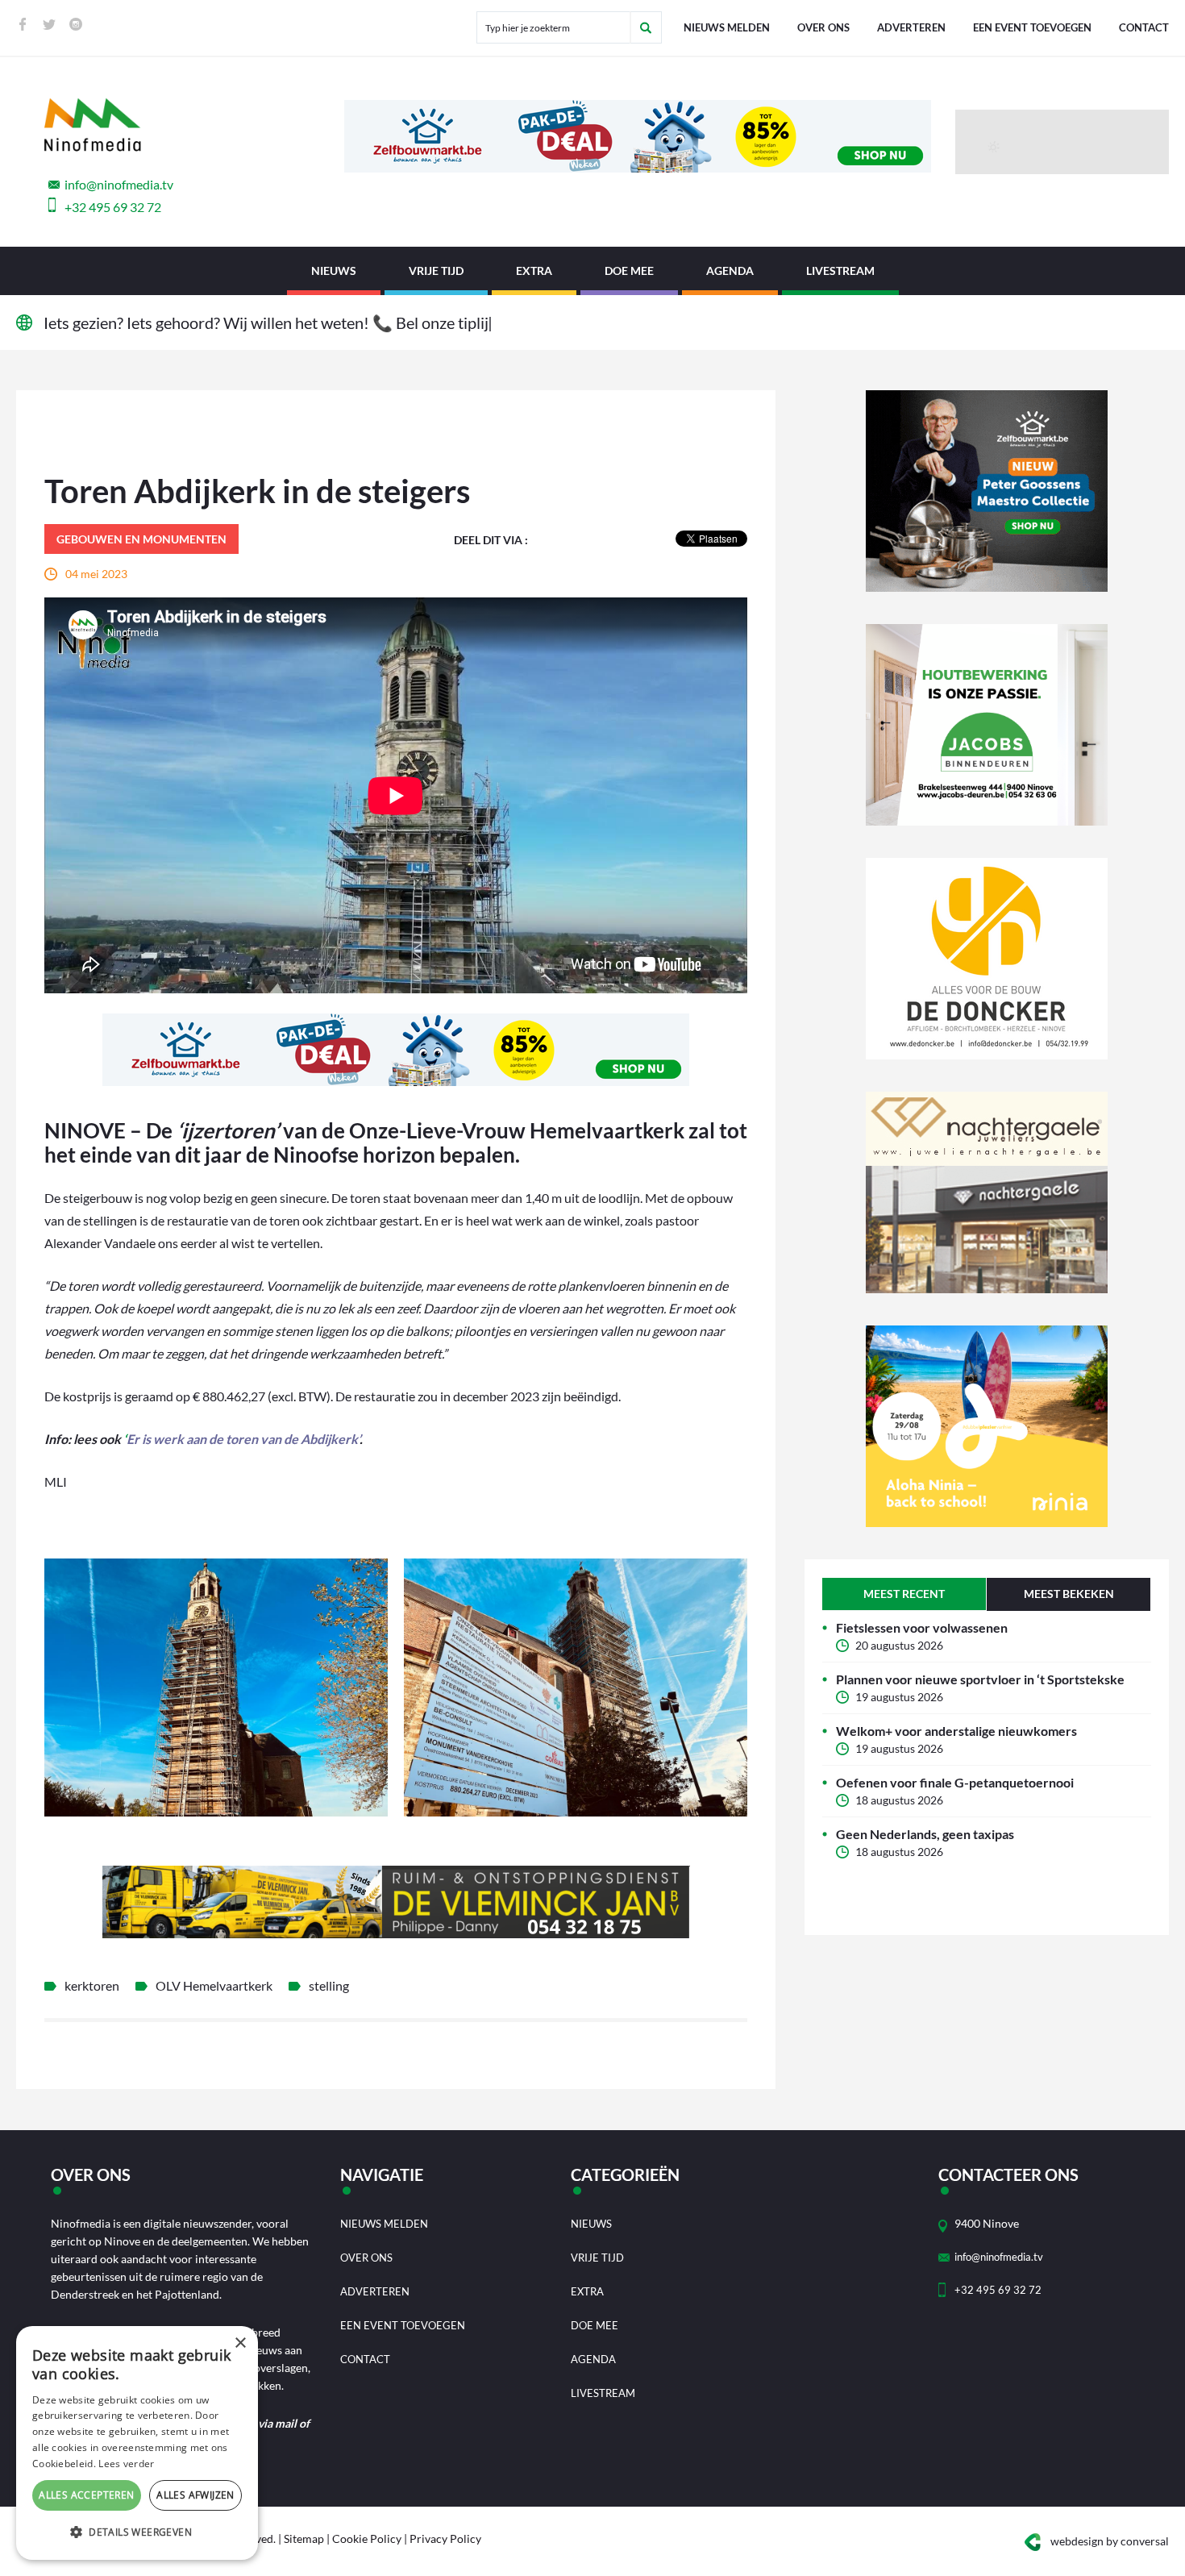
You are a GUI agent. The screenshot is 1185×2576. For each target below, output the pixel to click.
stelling (329, 1985)
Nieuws (334, 271)
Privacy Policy (445, 2539)
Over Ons (823, 27)
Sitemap (304, 2539)
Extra (534, 271)
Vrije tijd (436, 271)
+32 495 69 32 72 (113, 207)
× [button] (240, 2343)
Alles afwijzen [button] (195, 2495)
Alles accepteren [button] (86, 2495)
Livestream (840, 271)
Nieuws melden (727, 27)
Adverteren (911, 27)
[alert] (137, 2443)
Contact (1144, 27)
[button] (137, 2532)
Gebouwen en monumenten (141, 539)
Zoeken (646, 27)
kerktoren (92, 1985)
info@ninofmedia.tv (119, 184)
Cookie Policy (367, 2539)
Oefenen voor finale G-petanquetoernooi (955, 1782)
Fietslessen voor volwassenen (922, 1627)
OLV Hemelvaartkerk (214, 1985)
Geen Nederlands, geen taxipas (925, 1834)
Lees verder (126, 2464)
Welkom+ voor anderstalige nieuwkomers (956, 1731)
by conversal (1110, 2541)
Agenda (730, 271)
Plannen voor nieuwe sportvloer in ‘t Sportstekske (980, 1679)
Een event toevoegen (1032, 27)
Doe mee (629, 271)
